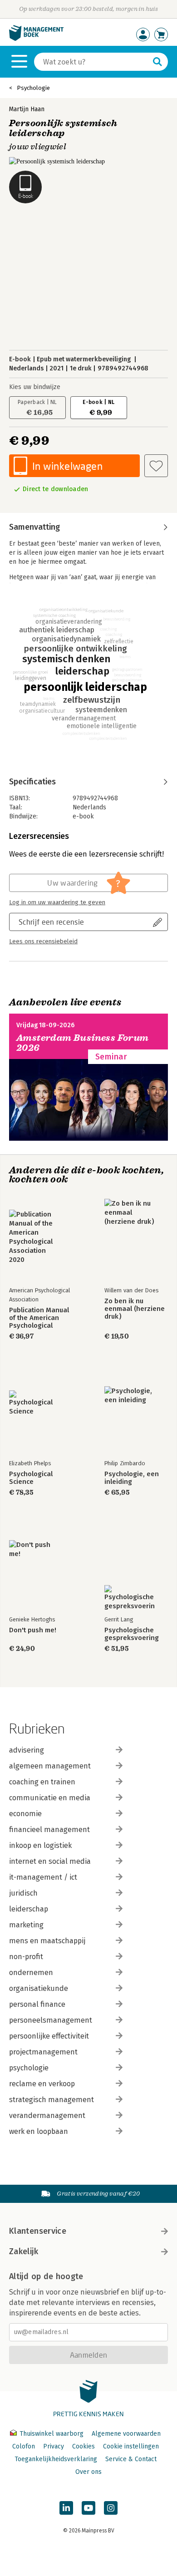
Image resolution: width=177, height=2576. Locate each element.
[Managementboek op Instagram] (111, 2508)
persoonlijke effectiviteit (49, 2036)
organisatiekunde (39, 1988)
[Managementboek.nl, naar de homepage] (36, 39)
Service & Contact (131, 2459)
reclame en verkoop (42, 2084)
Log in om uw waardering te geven (57, 902)
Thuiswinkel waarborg (52, 2434)
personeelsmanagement (51, 2020)
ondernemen (31, 1973)
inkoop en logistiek (40, 1845)
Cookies (84, 2446)
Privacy (54, 2446)
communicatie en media (50, 1798)
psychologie (29, 2068)
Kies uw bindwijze (35, 387)
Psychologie (33, 88)
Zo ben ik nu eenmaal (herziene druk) (135, 1309)
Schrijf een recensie (51, 922)
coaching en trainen (42, 1782)
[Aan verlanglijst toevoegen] (156, 466)
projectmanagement (43, 2052)
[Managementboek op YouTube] (88, 2508)
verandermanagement (47, 2115)
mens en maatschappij (47, 1941)
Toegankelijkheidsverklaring (56, 2459)
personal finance (37, 2004)
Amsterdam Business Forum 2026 (83, 1043)
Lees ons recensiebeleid (43, 941)
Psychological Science (31, 1478)
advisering (27, 1750)
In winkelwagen (67, 466)
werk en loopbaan (39, 2131)
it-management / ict (43, 1877)
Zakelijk (24, 2251)
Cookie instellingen (131, 2446)
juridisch (23, 1893)
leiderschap (29, 1909)
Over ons (88, 2472)
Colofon (24, 2446)
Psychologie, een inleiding (132, 1478)
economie (25, 1814)
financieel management (49, 1830)
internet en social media (50, 1861)
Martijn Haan (27, 109)
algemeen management (50, 1766)
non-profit (26, 1957)
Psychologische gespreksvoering (132, 1634)
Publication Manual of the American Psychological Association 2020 (39, 1318)
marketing (26, 1925)
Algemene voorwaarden (126, 2434)
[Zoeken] (157, 62)
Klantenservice (38, 2231)
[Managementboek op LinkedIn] (66, 2508)
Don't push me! (33, 1630)
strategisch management (52, 2100)
